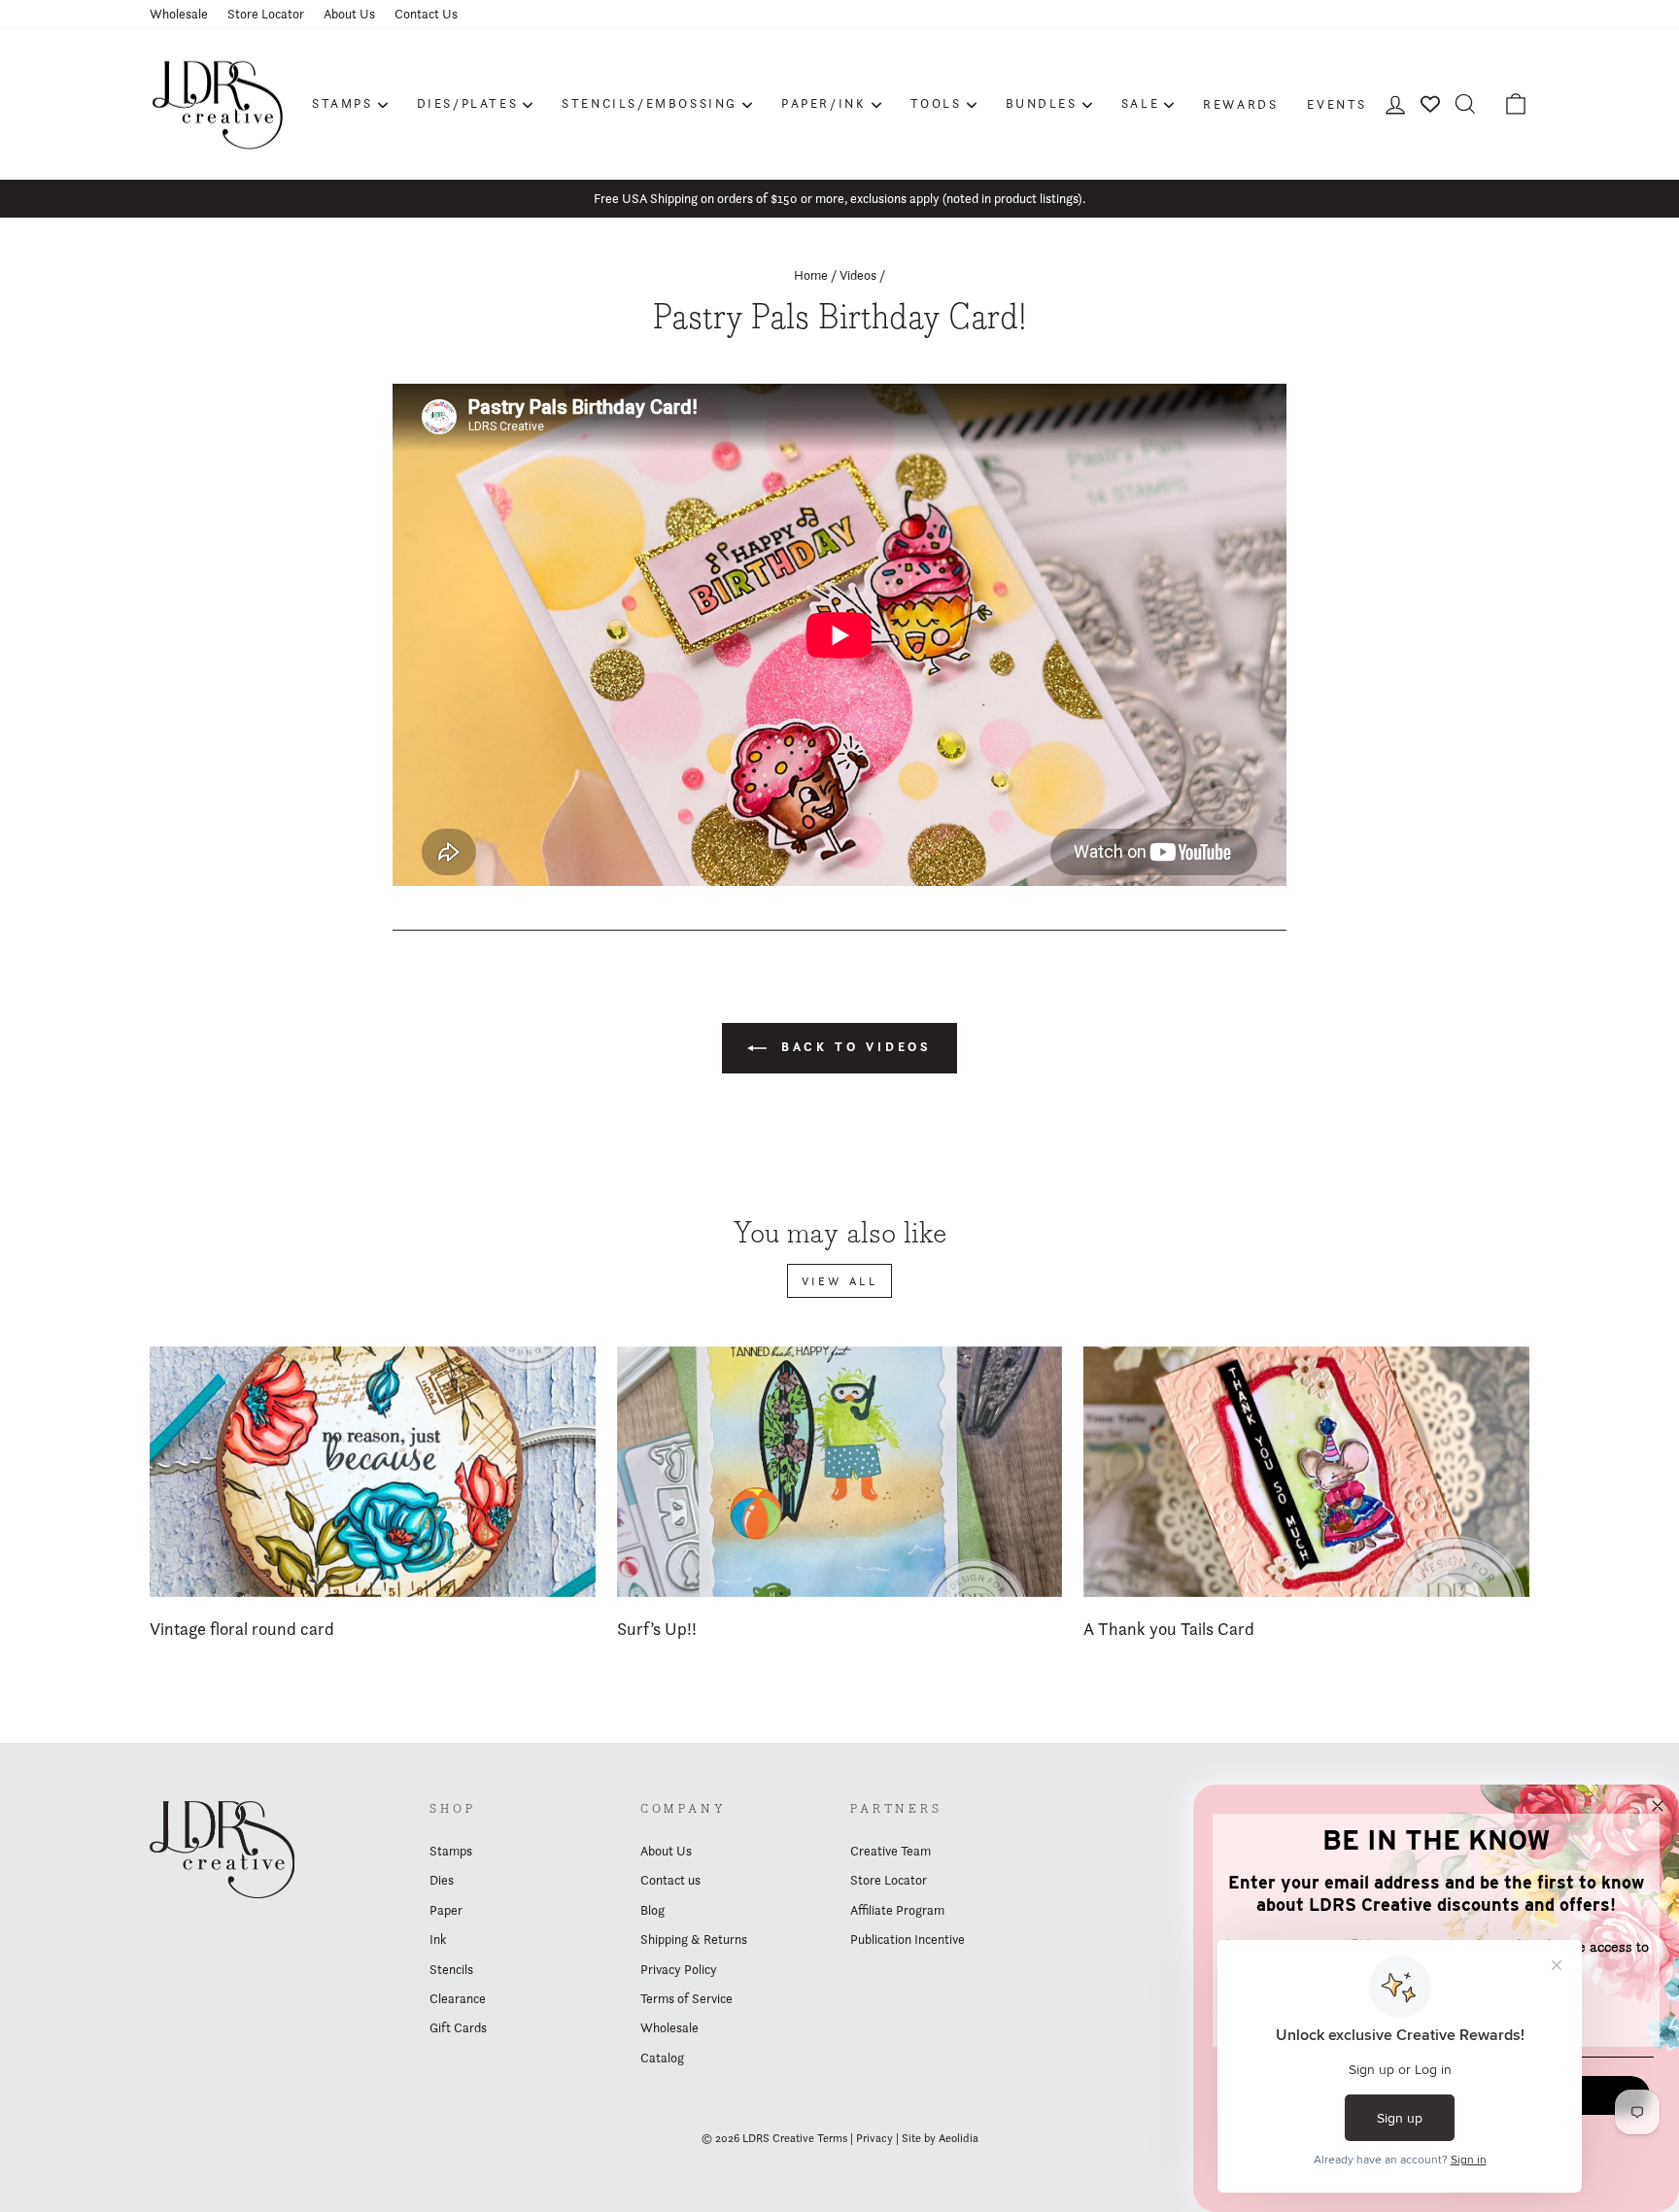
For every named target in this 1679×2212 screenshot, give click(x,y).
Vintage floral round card (242, 1629)
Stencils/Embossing (650, 103)
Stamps (343, 103)
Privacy (874, 2138)
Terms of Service (686, 1998)
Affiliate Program (897, 1910)
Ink (438, 1939)
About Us (349, 14)
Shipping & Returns (694, 1939)
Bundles (1042, 103)
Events (1337, 104)
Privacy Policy (679, 1969)
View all (840, 1281)
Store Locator (266, 14)
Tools (936, 103)
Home (811, 275)
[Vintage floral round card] (373, 1472)
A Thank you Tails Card (1169, 1629)
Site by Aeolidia (940, 2138)
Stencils (451, 1969)
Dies (442, 1880)
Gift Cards (458, 2027)
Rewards (1240, 104)
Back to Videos (854, 1047)
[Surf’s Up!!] (840, 1472)
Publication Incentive (908, 1939)
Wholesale (179, 14)
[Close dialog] (1658, 1806)
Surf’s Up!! (657, 1629)
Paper (446, 1910)
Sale (1140, 103)
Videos (858, 275)
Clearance (458, 1998)
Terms (832, 2138)
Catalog (662, 2058)
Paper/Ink (823, 103)
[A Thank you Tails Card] (1306, 1472)
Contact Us (426, 14)
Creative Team (891, 1851)
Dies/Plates (468, 103)
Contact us (670, 1880)
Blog (652, 1910)
